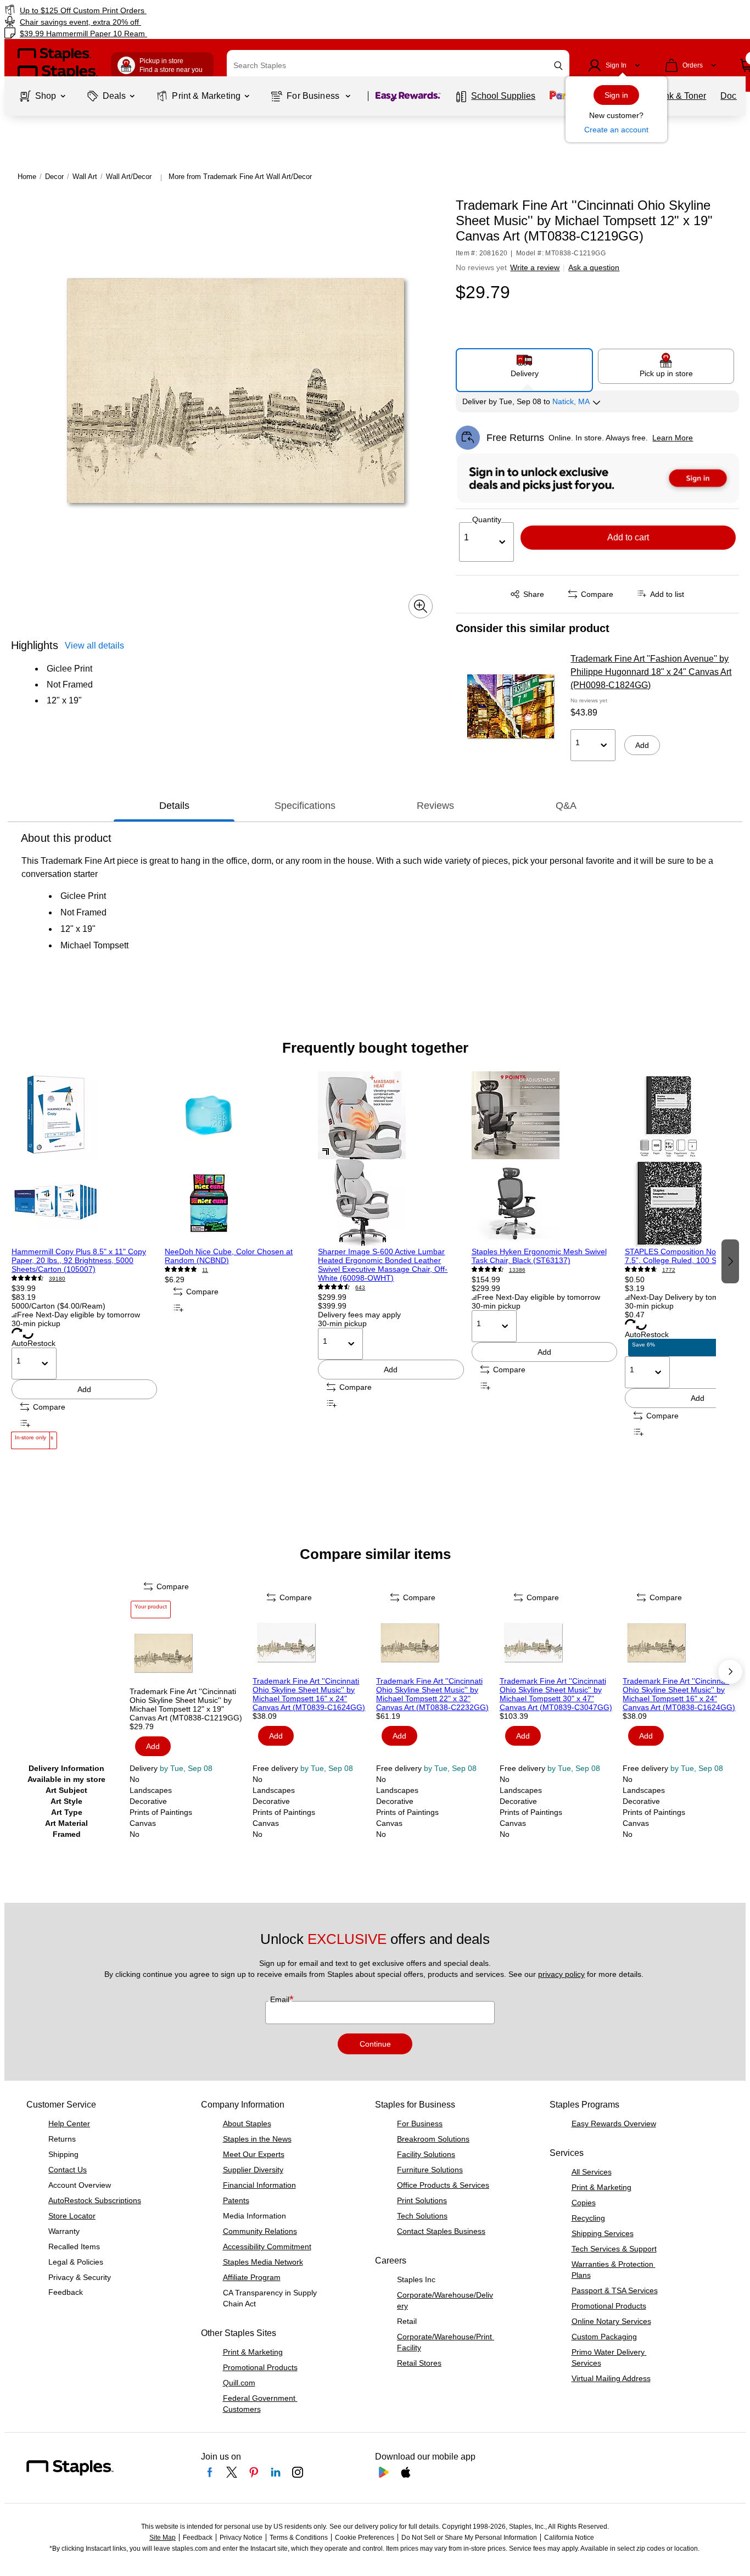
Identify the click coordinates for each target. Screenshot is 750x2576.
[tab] (174, 806)
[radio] (524, 366)
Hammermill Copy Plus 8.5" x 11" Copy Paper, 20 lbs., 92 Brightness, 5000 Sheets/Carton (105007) (79, 1260)
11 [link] (205, 1270)
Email (281, 1999)
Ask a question (594, 267)
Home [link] (27, 177)
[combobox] (398, 65)
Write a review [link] (535, 267)
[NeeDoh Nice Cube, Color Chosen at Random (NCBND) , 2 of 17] (237, 1159)
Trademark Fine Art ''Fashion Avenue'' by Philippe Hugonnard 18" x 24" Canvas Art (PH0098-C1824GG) (651, 672)
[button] (558, 66)
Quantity (487, 519)
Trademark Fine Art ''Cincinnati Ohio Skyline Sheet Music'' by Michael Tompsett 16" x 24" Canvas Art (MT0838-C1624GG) (679, 1694)
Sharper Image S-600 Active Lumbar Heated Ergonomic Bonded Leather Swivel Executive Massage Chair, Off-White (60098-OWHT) (383, 1265)
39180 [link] (57, 1279)
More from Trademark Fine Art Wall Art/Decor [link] (240, 177)
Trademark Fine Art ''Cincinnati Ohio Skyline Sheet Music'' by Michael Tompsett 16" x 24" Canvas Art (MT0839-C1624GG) (309, 1694)
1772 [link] (669, 1270)
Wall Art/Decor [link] (129, 177)
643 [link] (360, 1287)
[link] (128, 10)
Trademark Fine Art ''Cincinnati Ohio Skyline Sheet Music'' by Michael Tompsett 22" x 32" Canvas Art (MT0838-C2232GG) (432, 1694)
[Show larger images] (421, 606)
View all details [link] (94, 646)
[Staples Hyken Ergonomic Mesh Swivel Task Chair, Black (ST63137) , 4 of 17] (544, 1159)
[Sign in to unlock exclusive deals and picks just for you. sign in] (598, 478)
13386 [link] (517, 1270)
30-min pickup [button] (36, 1323)
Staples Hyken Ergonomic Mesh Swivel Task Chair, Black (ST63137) (539, 1256)
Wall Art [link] (85, 177)
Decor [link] (54, 177)
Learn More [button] (673, 438)
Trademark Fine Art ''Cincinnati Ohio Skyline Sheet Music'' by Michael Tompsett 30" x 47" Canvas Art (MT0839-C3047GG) (556, 1694)
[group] (84, 1260)
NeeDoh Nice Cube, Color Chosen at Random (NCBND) (229, 1256)
